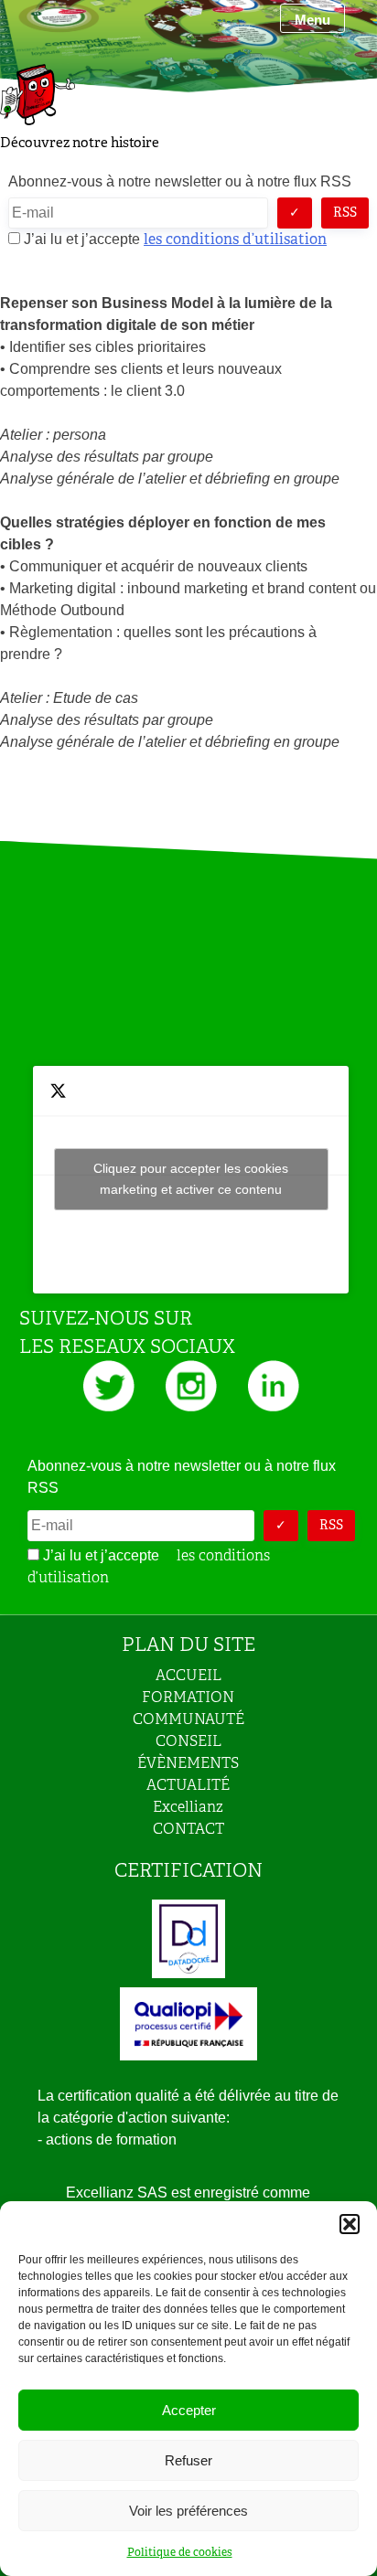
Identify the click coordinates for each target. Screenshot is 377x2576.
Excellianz (188, 1807)
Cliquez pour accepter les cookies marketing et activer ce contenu (191, 1179)
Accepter (189, 2410)
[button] (350, 2224)
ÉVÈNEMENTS (188, 1763)
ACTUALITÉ (188, 1785)
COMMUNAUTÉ (188, 1719)
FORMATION (188, 1697)
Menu (312, 20)
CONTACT (188, 1829)
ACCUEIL (188, 1675)
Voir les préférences (188, 2511)
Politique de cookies (180, 2552)
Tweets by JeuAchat (191, 1179)
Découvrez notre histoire (80, 143)
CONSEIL (188, 1741)
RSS (345, 212)
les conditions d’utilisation (235, 239)
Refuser (188, 2460)
